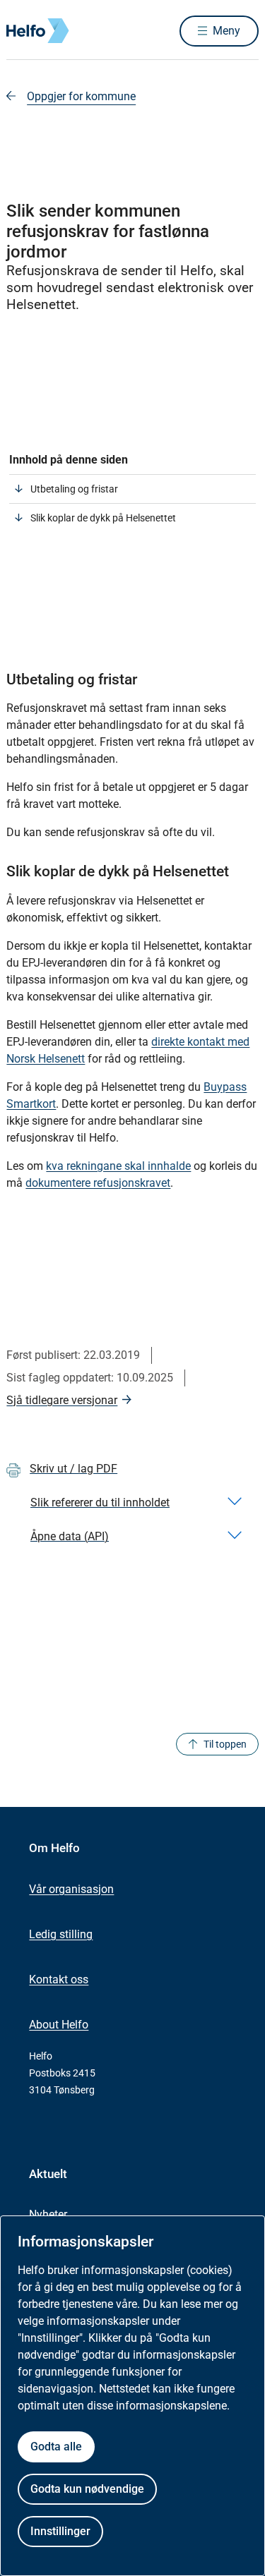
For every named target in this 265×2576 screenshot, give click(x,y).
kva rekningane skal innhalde (118, 1166)
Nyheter (48, 2214)
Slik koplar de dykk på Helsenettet (103, 518)
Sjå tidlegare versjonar (62, 1400)
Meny (226, 31)
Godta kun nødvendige (87, 2489)
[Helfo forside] (23, 31)
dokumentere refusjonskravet (98, 1183)
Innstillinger (60, 2531)
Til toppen (225, 1744)
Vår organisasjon (71, 1889)
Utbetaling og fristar (74, 489)
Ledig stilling (61, 1934)
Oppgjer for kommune (81, 96)
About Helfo (59, 2025)
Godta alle (56, 2447)
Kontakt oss (59, 1979)
